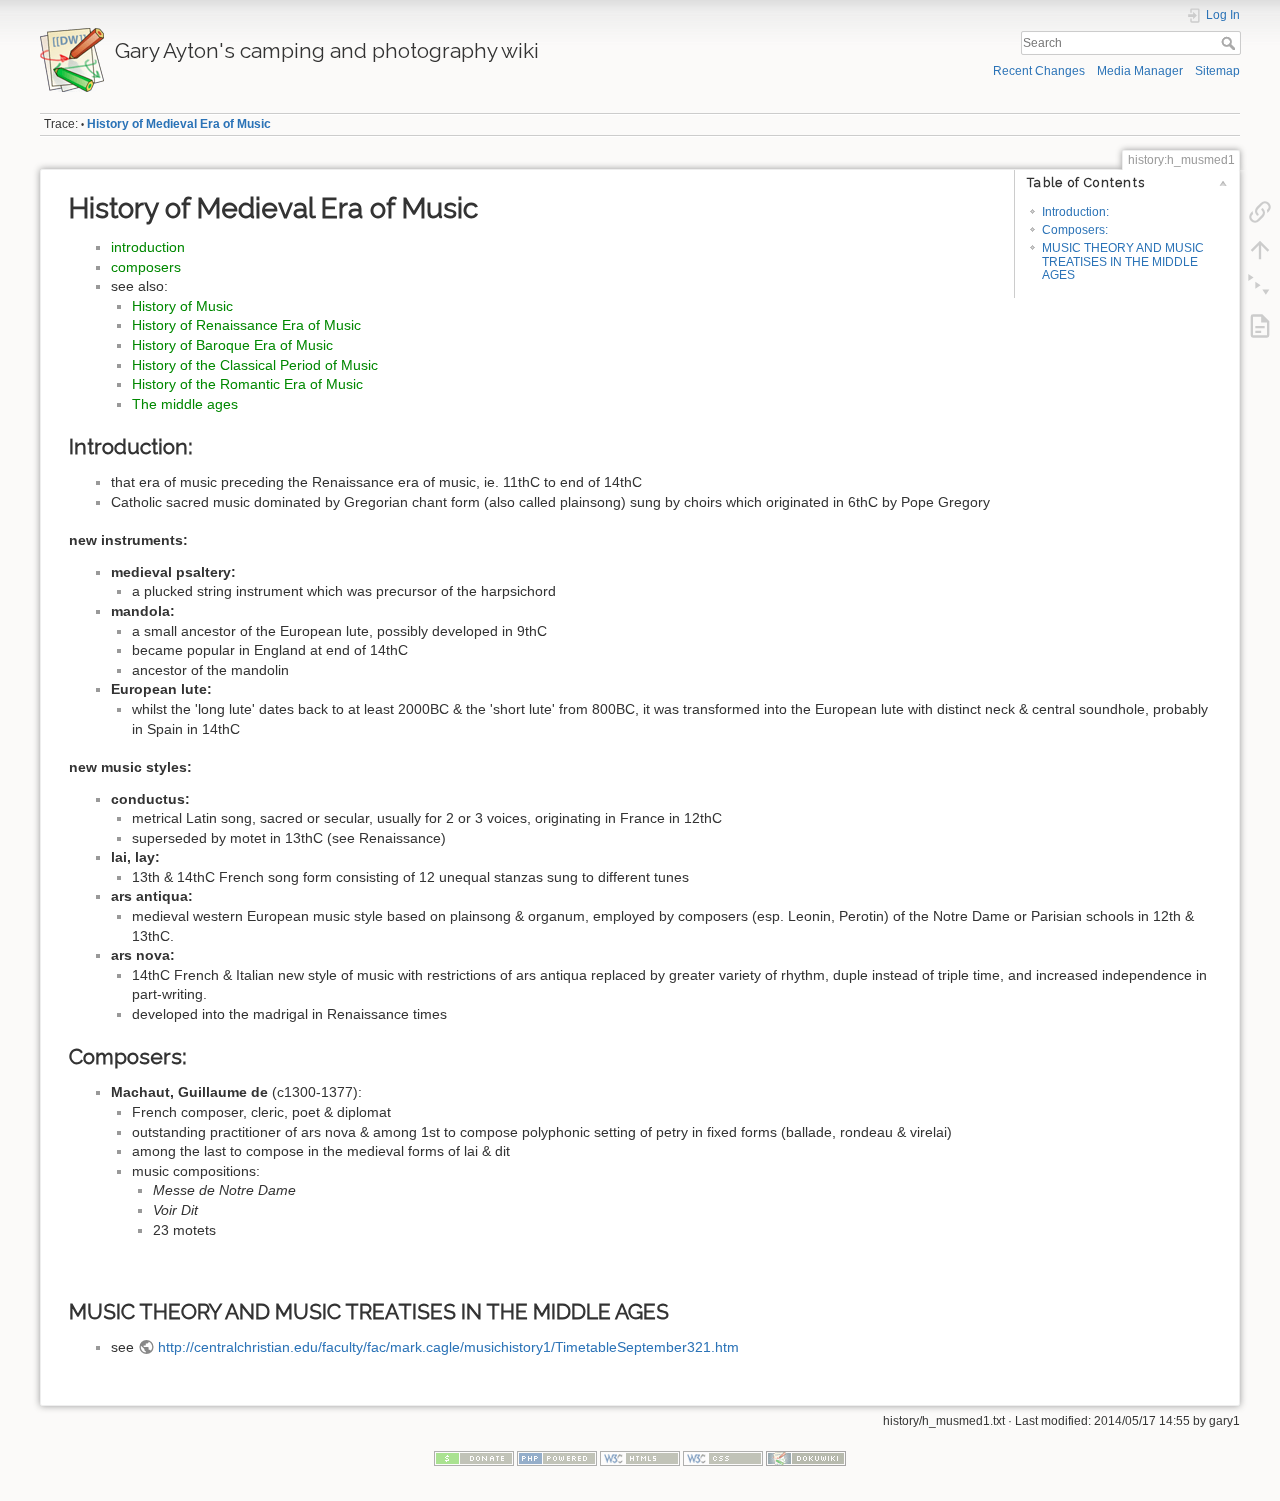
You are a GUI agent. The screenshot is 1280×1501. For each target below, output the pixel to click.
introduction (148, 247)
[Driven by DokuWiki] (806, 1458)
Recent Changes (1039, 71)
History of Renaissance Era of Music (246, 325)
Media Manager (1140, 71)
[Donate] (474, 1458)
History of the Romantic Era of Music (247, 384)
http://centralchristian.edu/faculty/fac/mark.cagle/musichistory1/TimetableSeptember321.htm (448, 1347)
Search (1230, 43)
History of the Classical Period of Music (255, 365)
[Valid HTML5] (640, 1458)
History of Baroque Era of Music (232, 345)
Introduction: (1075, 212)
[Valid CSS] (723, 1458)
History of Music (182, 306)
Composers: (1075, 230)
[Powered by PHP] (557, 1458)
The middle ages (185, 404)
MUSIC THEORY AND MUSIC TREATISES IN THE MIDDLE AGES (1123, 261)
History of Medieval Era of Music (179, 124)
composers (146, 267)
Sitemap (1217, 71)
